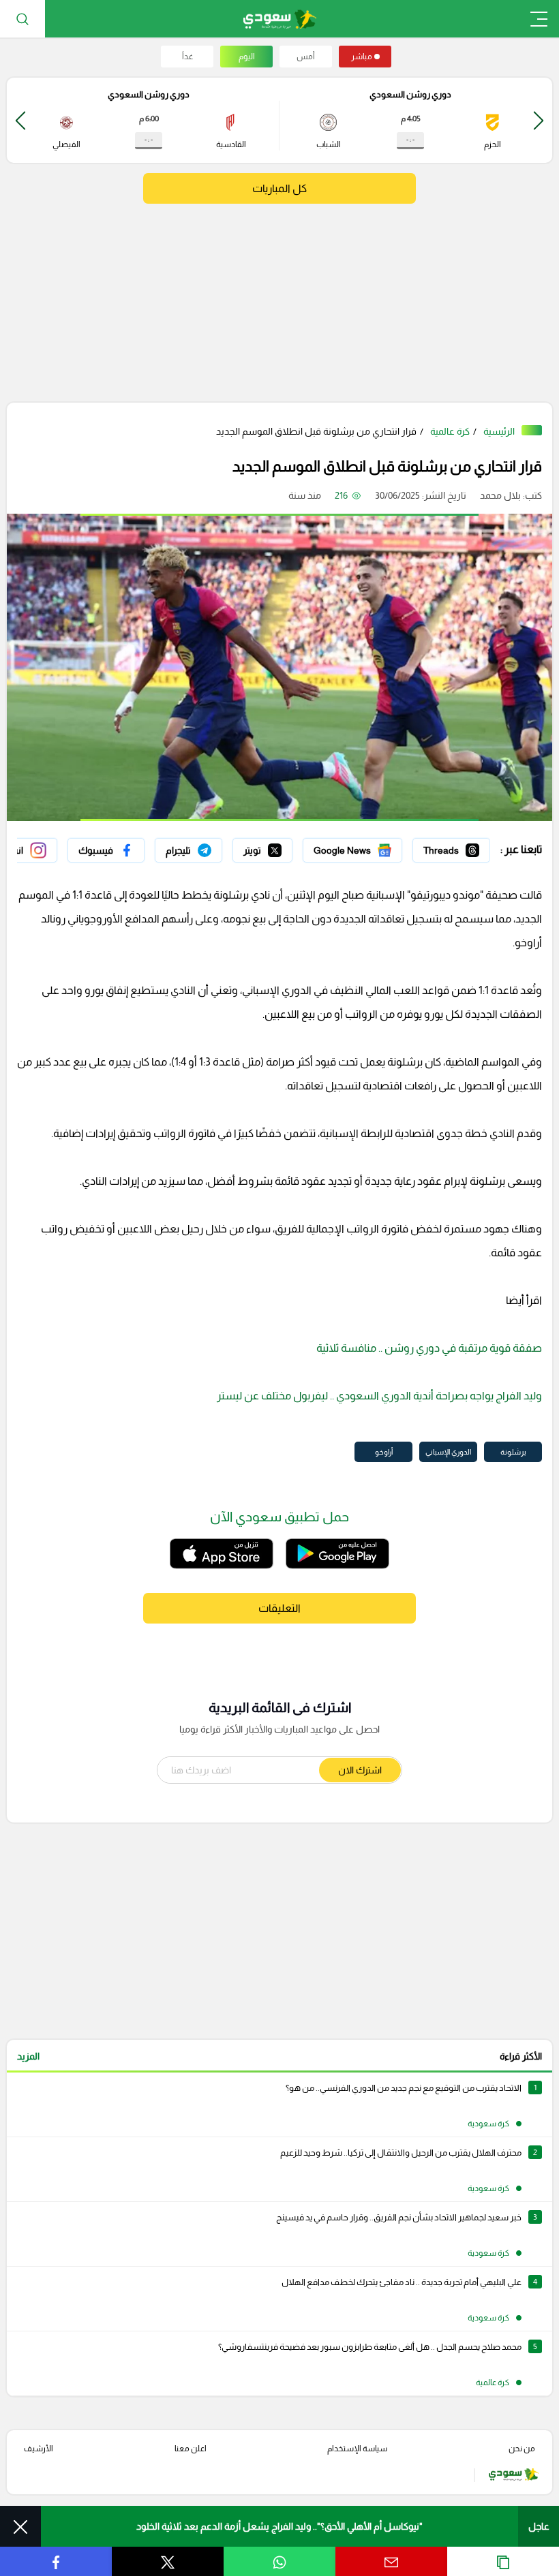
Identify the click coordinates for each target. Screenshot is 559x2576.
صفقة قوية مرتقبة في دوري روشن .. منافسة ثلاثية (429, 1348)
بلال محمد (500, 495)
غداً (187, 57)
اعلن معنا (191, 2449)
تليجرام (209, 847)
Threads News (459, 847)
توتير (283, 847)
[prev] (539, 120)
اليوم (247, 57)
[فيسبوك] (106, 850)
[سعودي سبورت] (280, 19)
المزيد (28, 2056)
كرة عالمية (450, 431)
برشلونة (513, 1452)
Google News (373, 847)
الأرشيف (39, 2449)
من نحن (522, 2449)
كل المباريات (279, 188)
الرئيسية (499, 431)
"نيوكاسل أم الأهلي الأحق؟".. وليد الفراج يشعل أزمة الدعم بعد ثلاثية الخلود (279, 2526)
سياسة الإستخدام (357, 2449)
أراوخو (384, 1452)
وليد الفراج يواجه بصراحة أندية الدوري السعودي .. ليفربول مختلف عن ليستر (379, 1396)
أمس (306, 57)
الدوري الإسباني (448, 1452)
